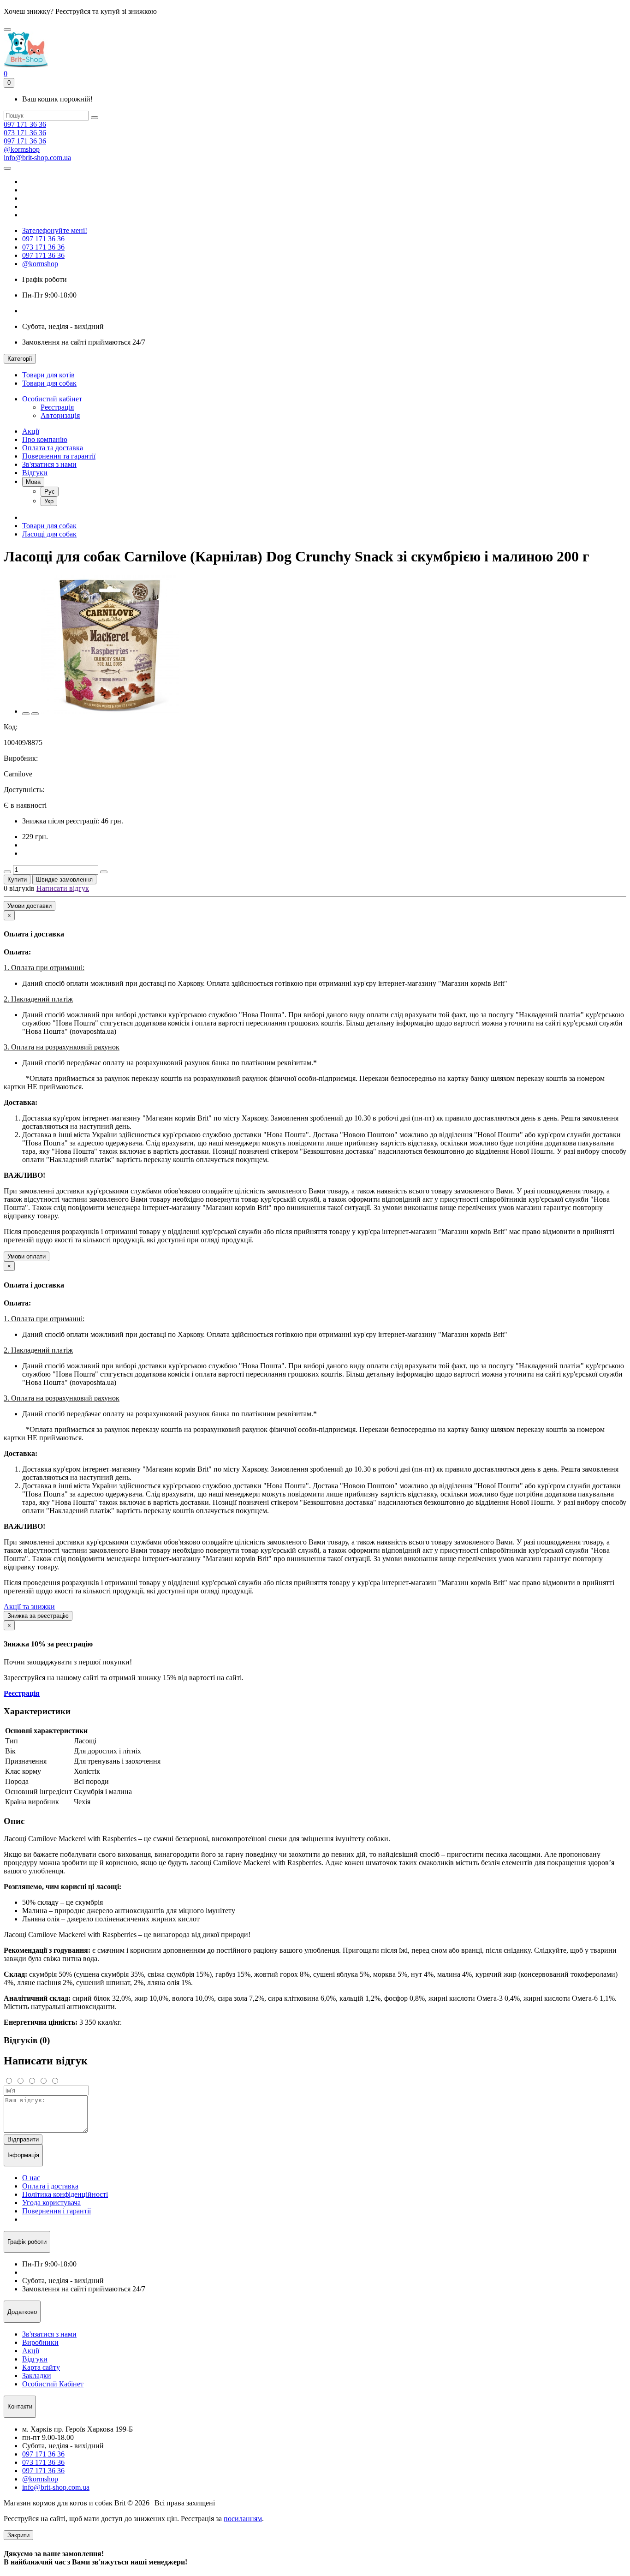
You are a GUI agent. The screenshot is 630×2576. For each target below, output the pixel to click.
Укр (49, 501)
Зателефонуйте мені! (55, 230)
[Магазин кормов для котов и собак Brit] (7, 30)
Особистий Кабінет (53, 2384)
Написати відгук (63, 888)
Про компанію (45, 439)
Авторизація (60, 415)
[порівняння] (35, 714)
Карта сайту (41, 2367)
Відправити (23, 2139)
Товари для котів (48, 375)
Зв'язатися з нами (49, 464)
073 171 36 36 (25, 133)
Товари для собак (49, 383)
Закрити (18, 2535)
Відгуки (35, 473)
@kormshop (22, 149)
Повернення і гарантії (56, 2211)
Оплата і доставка (50, 2186)
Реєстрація (57, 407)
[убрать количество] (7, 872)
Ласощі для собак (49, 534)
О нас (31, 2178)
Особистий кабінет (52, 399)
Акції (31, 431)
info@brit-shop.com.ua (37, 158)
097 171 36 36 (25, 124)
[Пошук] (95, 118)
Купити (17, 880)
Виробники (40, 2342)
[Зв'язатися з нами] (7, 168)
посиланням (243, 2519)
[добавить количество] (104, 872)
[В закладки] (26, 714)
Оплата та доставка (53, 448)
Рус (50, 492)
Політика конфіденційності (65, 2194)
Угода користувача (51, 2203)
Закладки (37, 2376)
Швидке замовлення (64, 880)
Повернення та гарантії (59, 456)
